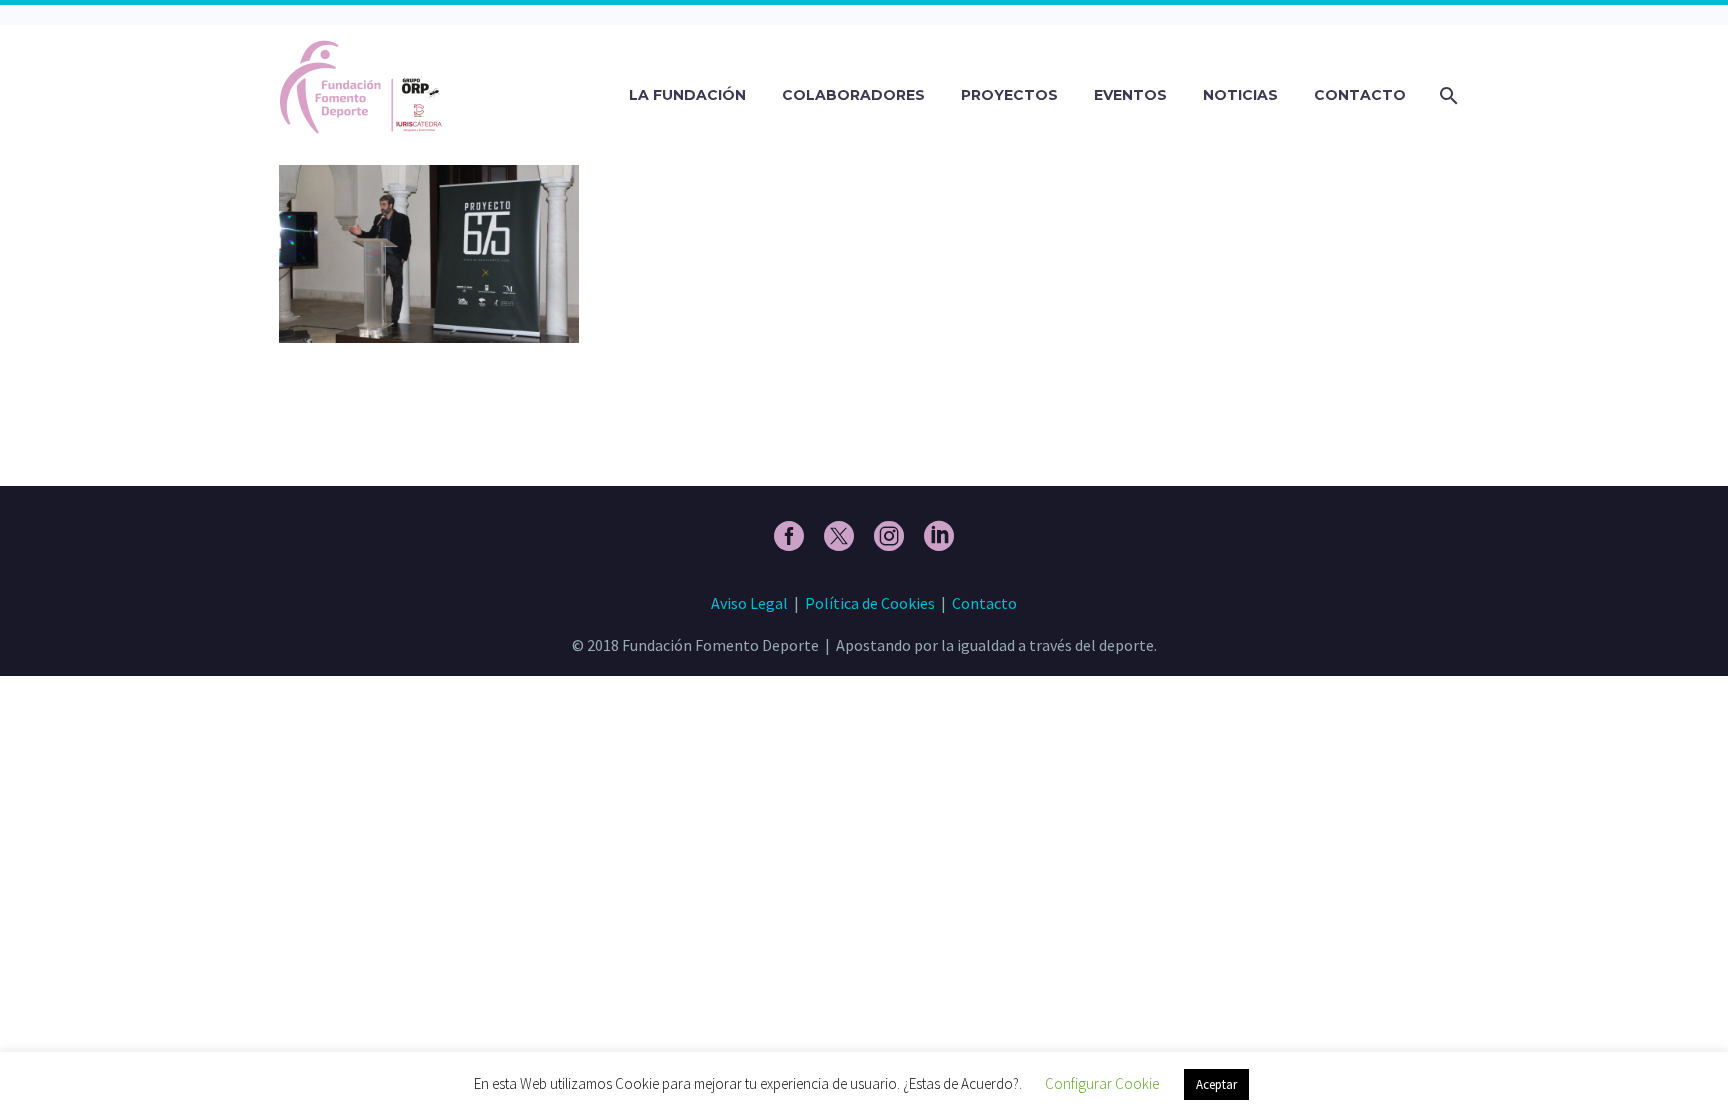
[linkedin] (939, 536)
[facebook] (789, 536)
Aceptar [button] (1216, 1084)
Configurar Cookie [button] (1102, 1083)
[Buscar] (1446, 95)
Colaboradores (853, 95)
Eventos (1130, 95)
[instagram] (889, 536)
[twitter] (839, 536)
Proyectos (1009, 95)
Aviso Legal (749, 603)
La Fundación (687, 95)
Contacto (1360, 95)
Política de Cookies (870, 603)
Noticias (1240, 95)
